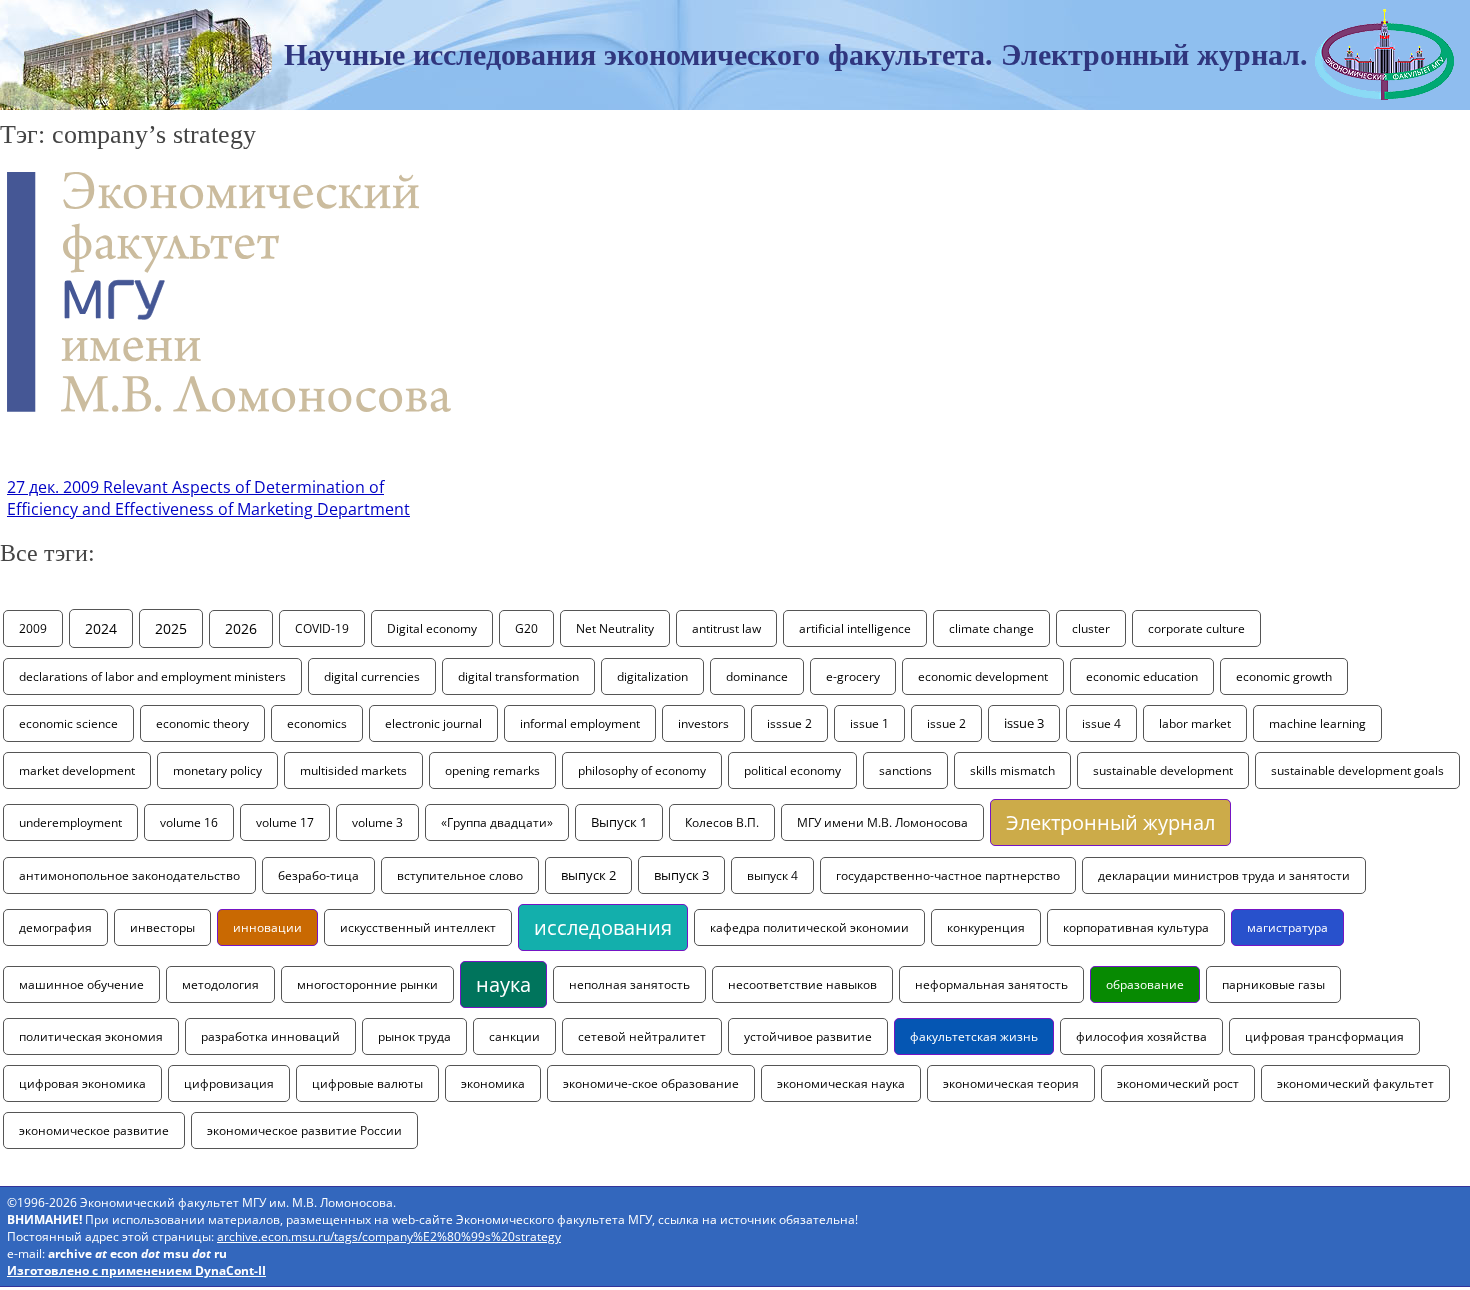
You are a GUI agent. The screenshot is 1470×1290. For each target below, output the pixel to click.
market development (77, 770)
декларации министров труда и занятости (1224, 875)
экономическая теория (1011, 1083)
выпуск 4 (772, 875)
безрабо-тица (318, 875)
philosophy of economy (642, 770)
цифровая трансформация (1324, 1036)
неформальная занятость (991, 984)
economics (317, 723)
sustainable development (1163, 770)
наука (503, 984)
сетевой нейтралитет (642, 1036)
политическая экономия (91, 1036)
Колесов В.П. (722, 822)
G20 (526, 628)
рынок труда (414, 1036)
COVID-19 (322, 628)
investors (703, 723)
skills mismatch (1012, 770)
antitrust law (726, 628)
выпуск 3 (681, 875)
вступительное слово (460, 875)
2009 (33, 628)
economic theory (202, 723)
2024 (101, 628)
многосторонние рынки (367, 984)
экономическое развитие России (304, 1130)
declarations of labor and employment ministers (152, 676)
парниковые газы (1273, 984)
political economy (792, 770)
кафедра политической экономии (809, 927)
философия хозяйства (1141, 1036)
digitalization (652, 676)
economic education (1142, 676)
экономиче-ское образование (651, 1083)
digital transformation (518, 676)
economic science (68, 723)
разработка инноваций (270, 1036)
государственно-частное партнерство (948, 875)
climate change (991, 628)
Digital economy (432, 628)
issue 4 (1101, 723)
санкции (514, 1036)
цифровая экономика (82, 1083)
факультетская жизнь (974, 1036)
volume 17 (285, 822)
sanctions (905, 770)
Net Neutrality (615, 628)
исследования (603, 927)
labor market (1195, 723)
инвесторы (162, 927)
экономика (493, 1083)
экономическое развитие (94, 1130)
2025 (171, 628)
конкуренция (986, 927)
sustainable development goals (1357, 770)
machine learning (1317, 723)
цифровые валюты (367, 1083)
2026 (241, 629)
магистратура (1287, 927)
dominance (757, 676)
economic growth (1284, 676)
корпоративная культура (1136, 927)
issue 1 (869, 723)
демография (55, 927)
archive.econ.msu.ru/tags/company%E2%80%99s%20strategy (389, 1236)
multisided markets (353, 770)
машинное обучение (81, 984)
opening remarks (492, 770)
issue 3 (1024, 723)
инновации (267, 927)
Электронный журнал (1110, 822)
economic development (983, 676)
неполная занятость (629, 984)
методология (220, 984)
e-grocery (853, 676)
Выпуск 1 (619, 822)
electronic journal (433, 723)
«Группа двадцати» (497, 822)
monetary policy (217, 770)
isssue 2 (789, 723)
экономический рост (1178, 1083)
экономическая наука (841, 1083)
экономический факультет (1355, 1083)
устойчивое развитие (808, 1036)
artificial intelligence (855, 628)
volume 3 (377, 822)
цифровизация (229, 1083)
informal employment (580, 723)
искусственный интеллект (418, 927)
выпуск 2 (588, 875)
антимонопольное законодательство (129, 875)
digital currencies (372, 676)
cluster (1091, 628)
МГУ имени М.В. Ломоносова (882, 822)
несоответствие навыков (802, 984)
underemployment (70, 822)
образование (1145, 984)
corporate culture (1196, 628)
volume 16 (189, 822)
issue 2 (946, 723)
